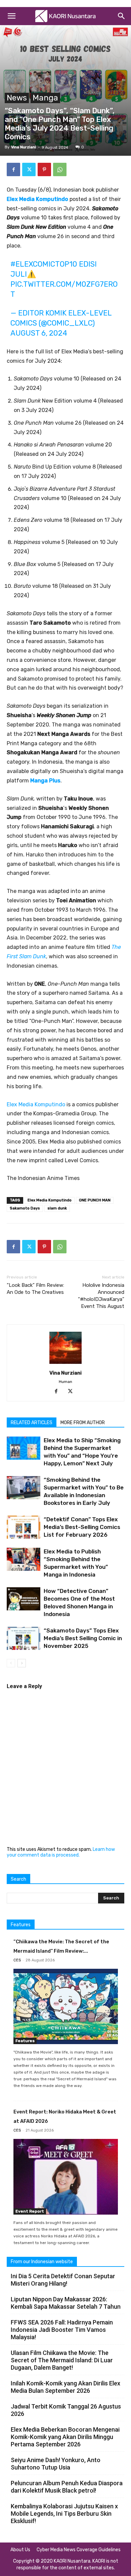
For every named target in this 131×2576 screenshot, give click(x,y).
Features (25, 2041)
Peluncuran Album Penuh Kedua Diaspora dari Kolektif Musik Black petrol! (67, 2487)
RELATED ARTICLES (32, 1423)
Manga (45, 98)
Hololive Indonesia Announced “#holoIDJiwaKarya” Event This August (101, 1296)
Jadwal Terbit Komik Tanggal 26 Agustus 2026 (66, 2410)
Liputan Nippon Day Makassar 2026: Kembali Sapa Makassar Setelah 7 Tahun (66, 2303)
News (17, 98)
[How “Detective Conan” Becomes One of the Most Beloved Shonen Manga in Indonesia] (24, 1599)
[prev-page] (11, 1663)
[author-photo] (65, 1364)
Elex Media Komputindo (36, 1104)
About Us (20, 2550)
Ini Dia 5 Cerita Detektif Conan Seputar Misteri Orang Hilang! (63, 2280)
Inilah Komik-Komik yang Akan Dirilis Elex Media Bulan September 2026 (65, 2387)
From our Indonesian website (42, 2262)
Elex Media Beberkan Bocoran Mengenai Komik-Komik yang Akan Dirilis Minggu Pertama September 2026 (65, 2437)
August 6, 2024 (39, 333)
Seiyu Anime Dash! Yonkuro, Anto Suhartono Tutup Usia (56, 2464)
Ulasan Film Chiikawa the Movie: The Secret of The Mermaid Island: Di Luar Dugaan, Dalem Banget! (62, 2360)
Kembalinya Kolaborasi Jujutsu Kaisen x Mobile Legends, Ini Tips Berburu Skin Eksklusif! (64, 2514)
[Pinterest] (44, 169)
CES (17, 1960)
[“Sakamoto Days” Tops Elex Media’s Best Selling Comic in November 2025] (24, 1638)
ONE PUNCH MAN (95, 1200)
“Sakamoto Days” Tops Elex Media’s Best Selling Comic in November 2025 (83, 1638)
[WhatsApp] (60, 169)
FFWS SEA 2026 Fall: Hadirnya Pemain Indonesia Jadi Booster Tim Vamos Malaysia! (62, 2330)
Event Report (30, 2211)
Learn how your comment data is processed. (61, 1852)
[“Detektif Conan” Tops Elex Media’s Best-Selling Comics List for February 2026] (24, 1527)
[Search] (122, 16)
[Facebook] (13, 169)
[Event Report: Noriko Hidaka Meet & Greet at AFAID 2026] (66, 2177)
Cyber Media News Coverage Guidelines (79, 2550)
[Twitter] (29, 169)
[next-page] (22, 1663)
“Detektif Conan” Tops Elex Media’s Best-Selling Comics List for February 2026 (82, 1527)
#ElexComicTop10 (44, 264)
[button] (11, 16)
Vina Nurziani (24, 147)
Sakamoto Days (25, 1208)
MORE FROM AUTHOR (83, 1423)
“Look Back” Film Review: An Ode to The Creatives (35, 1289)
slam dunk (57, 1208)
